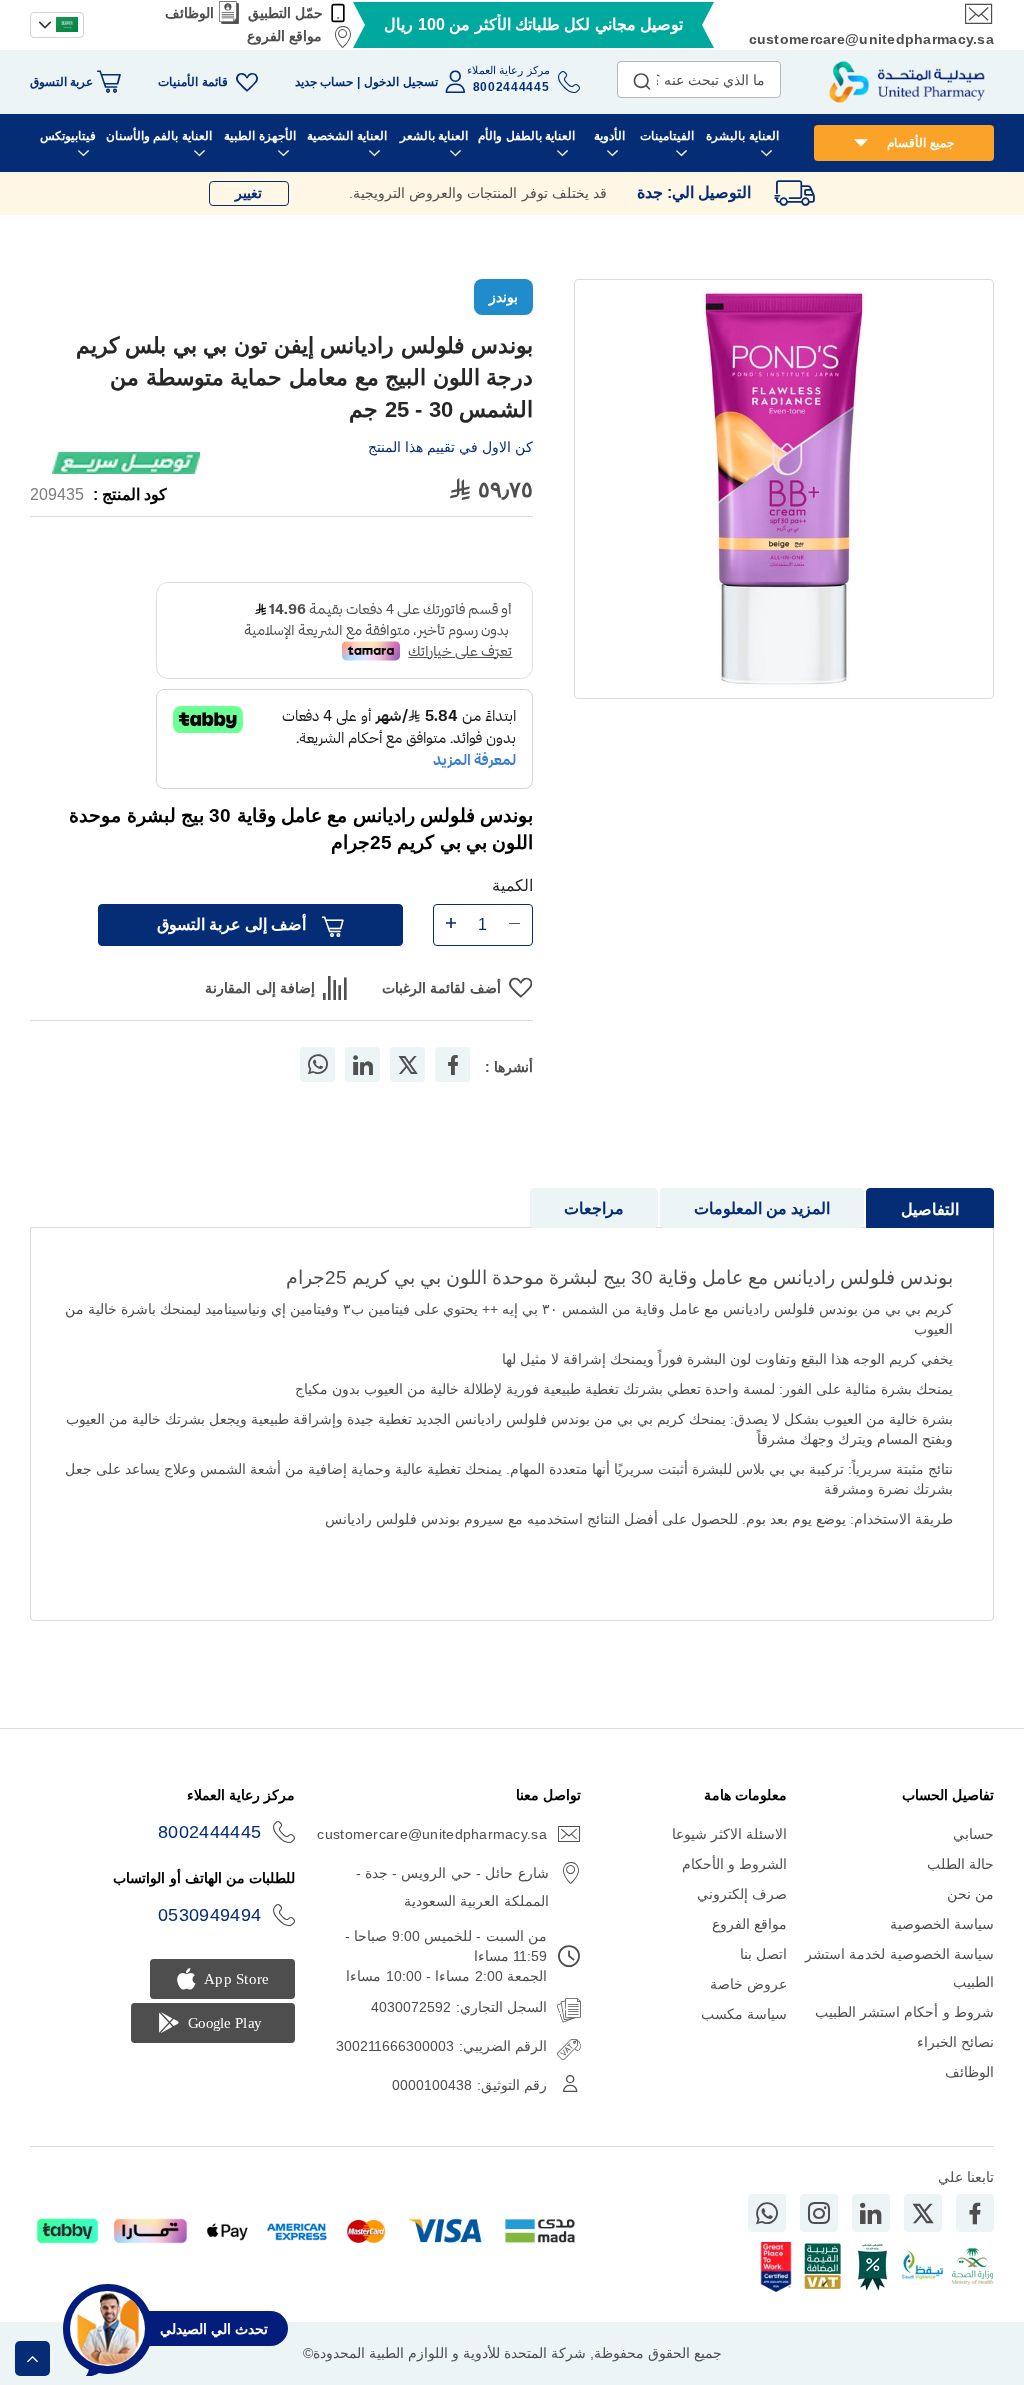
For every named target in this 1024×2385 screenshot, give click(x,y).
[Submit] (642, 77)
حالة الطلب (960, 1864)
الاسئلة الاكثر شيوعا (730, 1834)
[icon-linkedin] (871, 2213)
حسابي (973, 1834)
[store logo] (907, 82)
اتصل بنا (763, 1954)
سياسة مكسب (744, 2014)
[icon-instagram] (819, 2213)
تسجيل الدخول (400, 82)
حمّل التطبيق (285, 13)
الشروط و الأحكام (735, 1864)
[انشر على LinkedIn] (363, 1064)
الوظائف (189, 13)
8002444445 (210, 1832)
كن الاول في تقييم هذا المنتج (450, 447)
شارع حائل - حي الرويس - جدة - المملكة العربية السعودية (452, 1887)
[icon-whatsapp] (767, 2213)
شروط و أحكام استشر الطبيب (904, 2012)
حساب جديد (324, 82)
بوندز (503, 297)
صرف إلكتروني (742, 1894)
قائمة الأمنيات (192, 82)
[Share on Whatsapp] (318, 1064)
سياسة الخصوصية (942, 1924)
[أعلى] (32, 2358)
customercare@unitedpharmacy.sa (871, 39)
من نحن (970, 1894)
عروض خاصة (748, 1984)
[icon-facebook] (975, 2213)
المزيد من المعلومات (762, 1208)
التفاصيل (930, 1209)
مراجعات (594, 1208)
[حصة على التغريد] (408, 1064)
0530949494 (210, 1915)
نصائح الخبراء (955, 2042)
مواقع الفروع (284, 36)
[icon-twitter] (923, 2213)
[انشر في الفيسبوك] (453, 1064)
